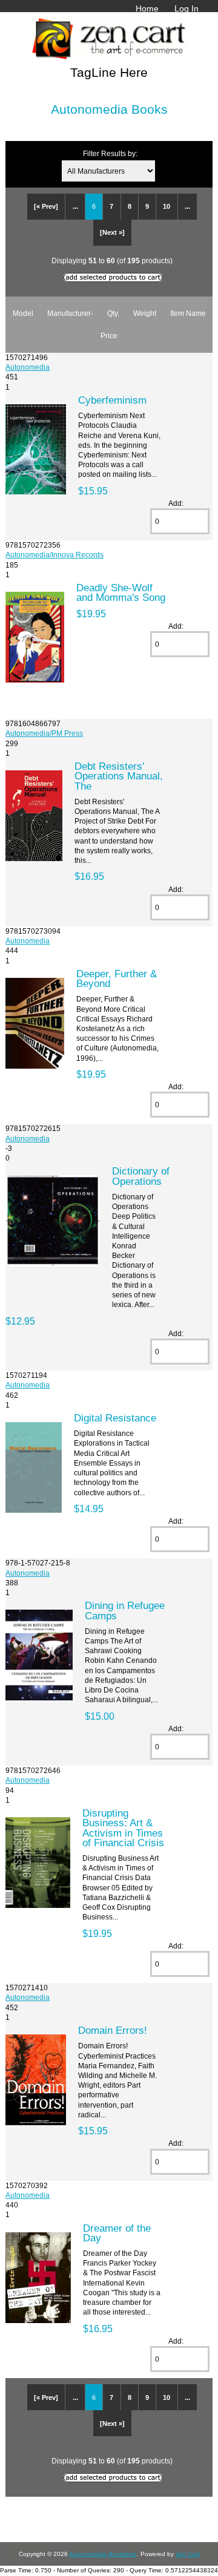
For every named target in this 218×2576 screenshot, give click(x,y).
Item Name (188, 313)
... (75, 206)
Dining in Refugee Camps (125, 1610)
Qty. (113, 313)
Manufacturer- (70, 313)
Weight (145, 313)
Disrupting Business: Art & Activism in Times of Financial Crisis (123, 1828)
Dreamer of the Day (117, 2233)
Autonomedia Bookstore (103, 2554)
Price (109, 336)
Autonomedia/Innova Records (54, 555)
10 (167, 206)
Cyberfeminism (112, 400)
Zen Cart (188, 2554)
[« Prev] (46, 206)
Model (23, 313)
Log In (187, 8)
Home (147, 8)
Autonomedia (28, 367)
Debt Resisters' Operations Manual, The (119, 776)
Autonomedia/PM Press (44, 733)
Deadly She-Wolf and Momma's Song (121, 592)
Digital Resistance (115, 1418)
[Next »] (112, 232)
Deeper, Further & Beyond (117, 978)
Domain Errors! (113, 2030)
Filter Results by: (110, 153)
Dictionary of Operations (141, 1176)
